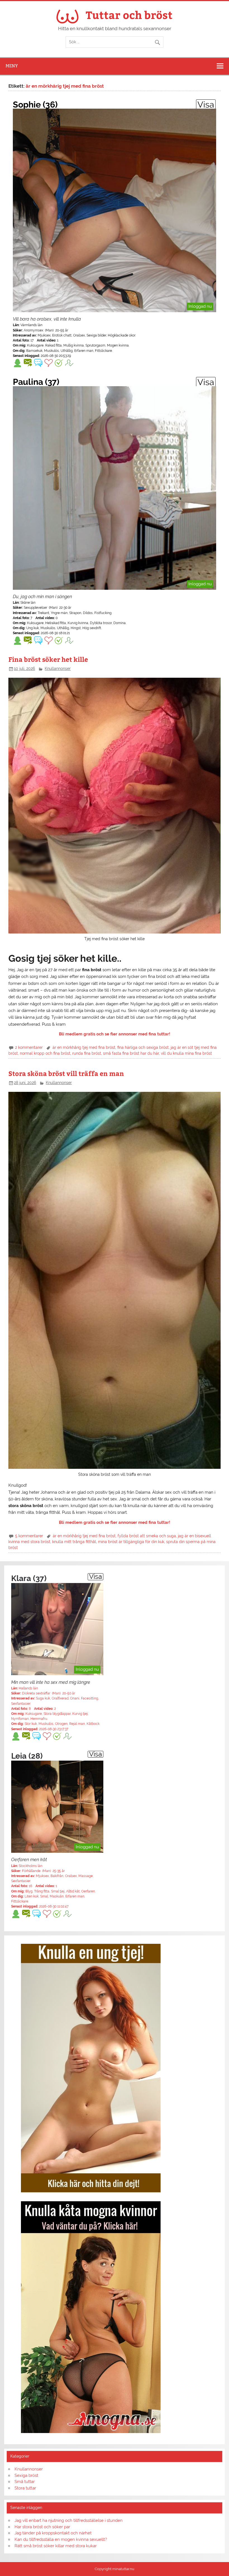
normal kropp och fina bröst (45, 1053)
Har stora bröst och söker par (42, 2527)
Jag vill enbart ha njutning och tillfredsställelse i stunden (69, 2520)
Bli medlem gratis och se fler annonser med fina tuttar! (115, 1034)
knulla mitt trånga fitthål (74, 1542)
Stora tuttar (25, 2488)
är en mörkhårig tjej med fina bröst (84, 1047)
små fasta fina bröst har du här (131, 1053)
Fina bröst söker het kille (48, 659)
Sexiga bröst (26, 2475)
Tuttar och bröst (129, 15)
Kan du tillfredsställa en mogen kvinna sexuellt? (61, 2539)
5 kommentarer (29, 1536)
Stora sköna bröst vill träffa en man (66, 1073)
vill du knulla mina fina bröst (186, 1053)
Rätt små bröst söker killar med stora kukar (56, 2546)
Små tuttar (25, 2482)
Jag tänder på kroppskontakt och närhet (53, 2533)
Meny (12, 66)
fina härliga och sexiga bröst (143, 1047)
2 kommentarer (29, 1047)
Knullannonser (58, 669)
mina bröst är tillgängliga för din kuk (131, 1542)
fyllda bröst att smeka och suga (147, 1536)
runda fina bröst (87, 1053)
